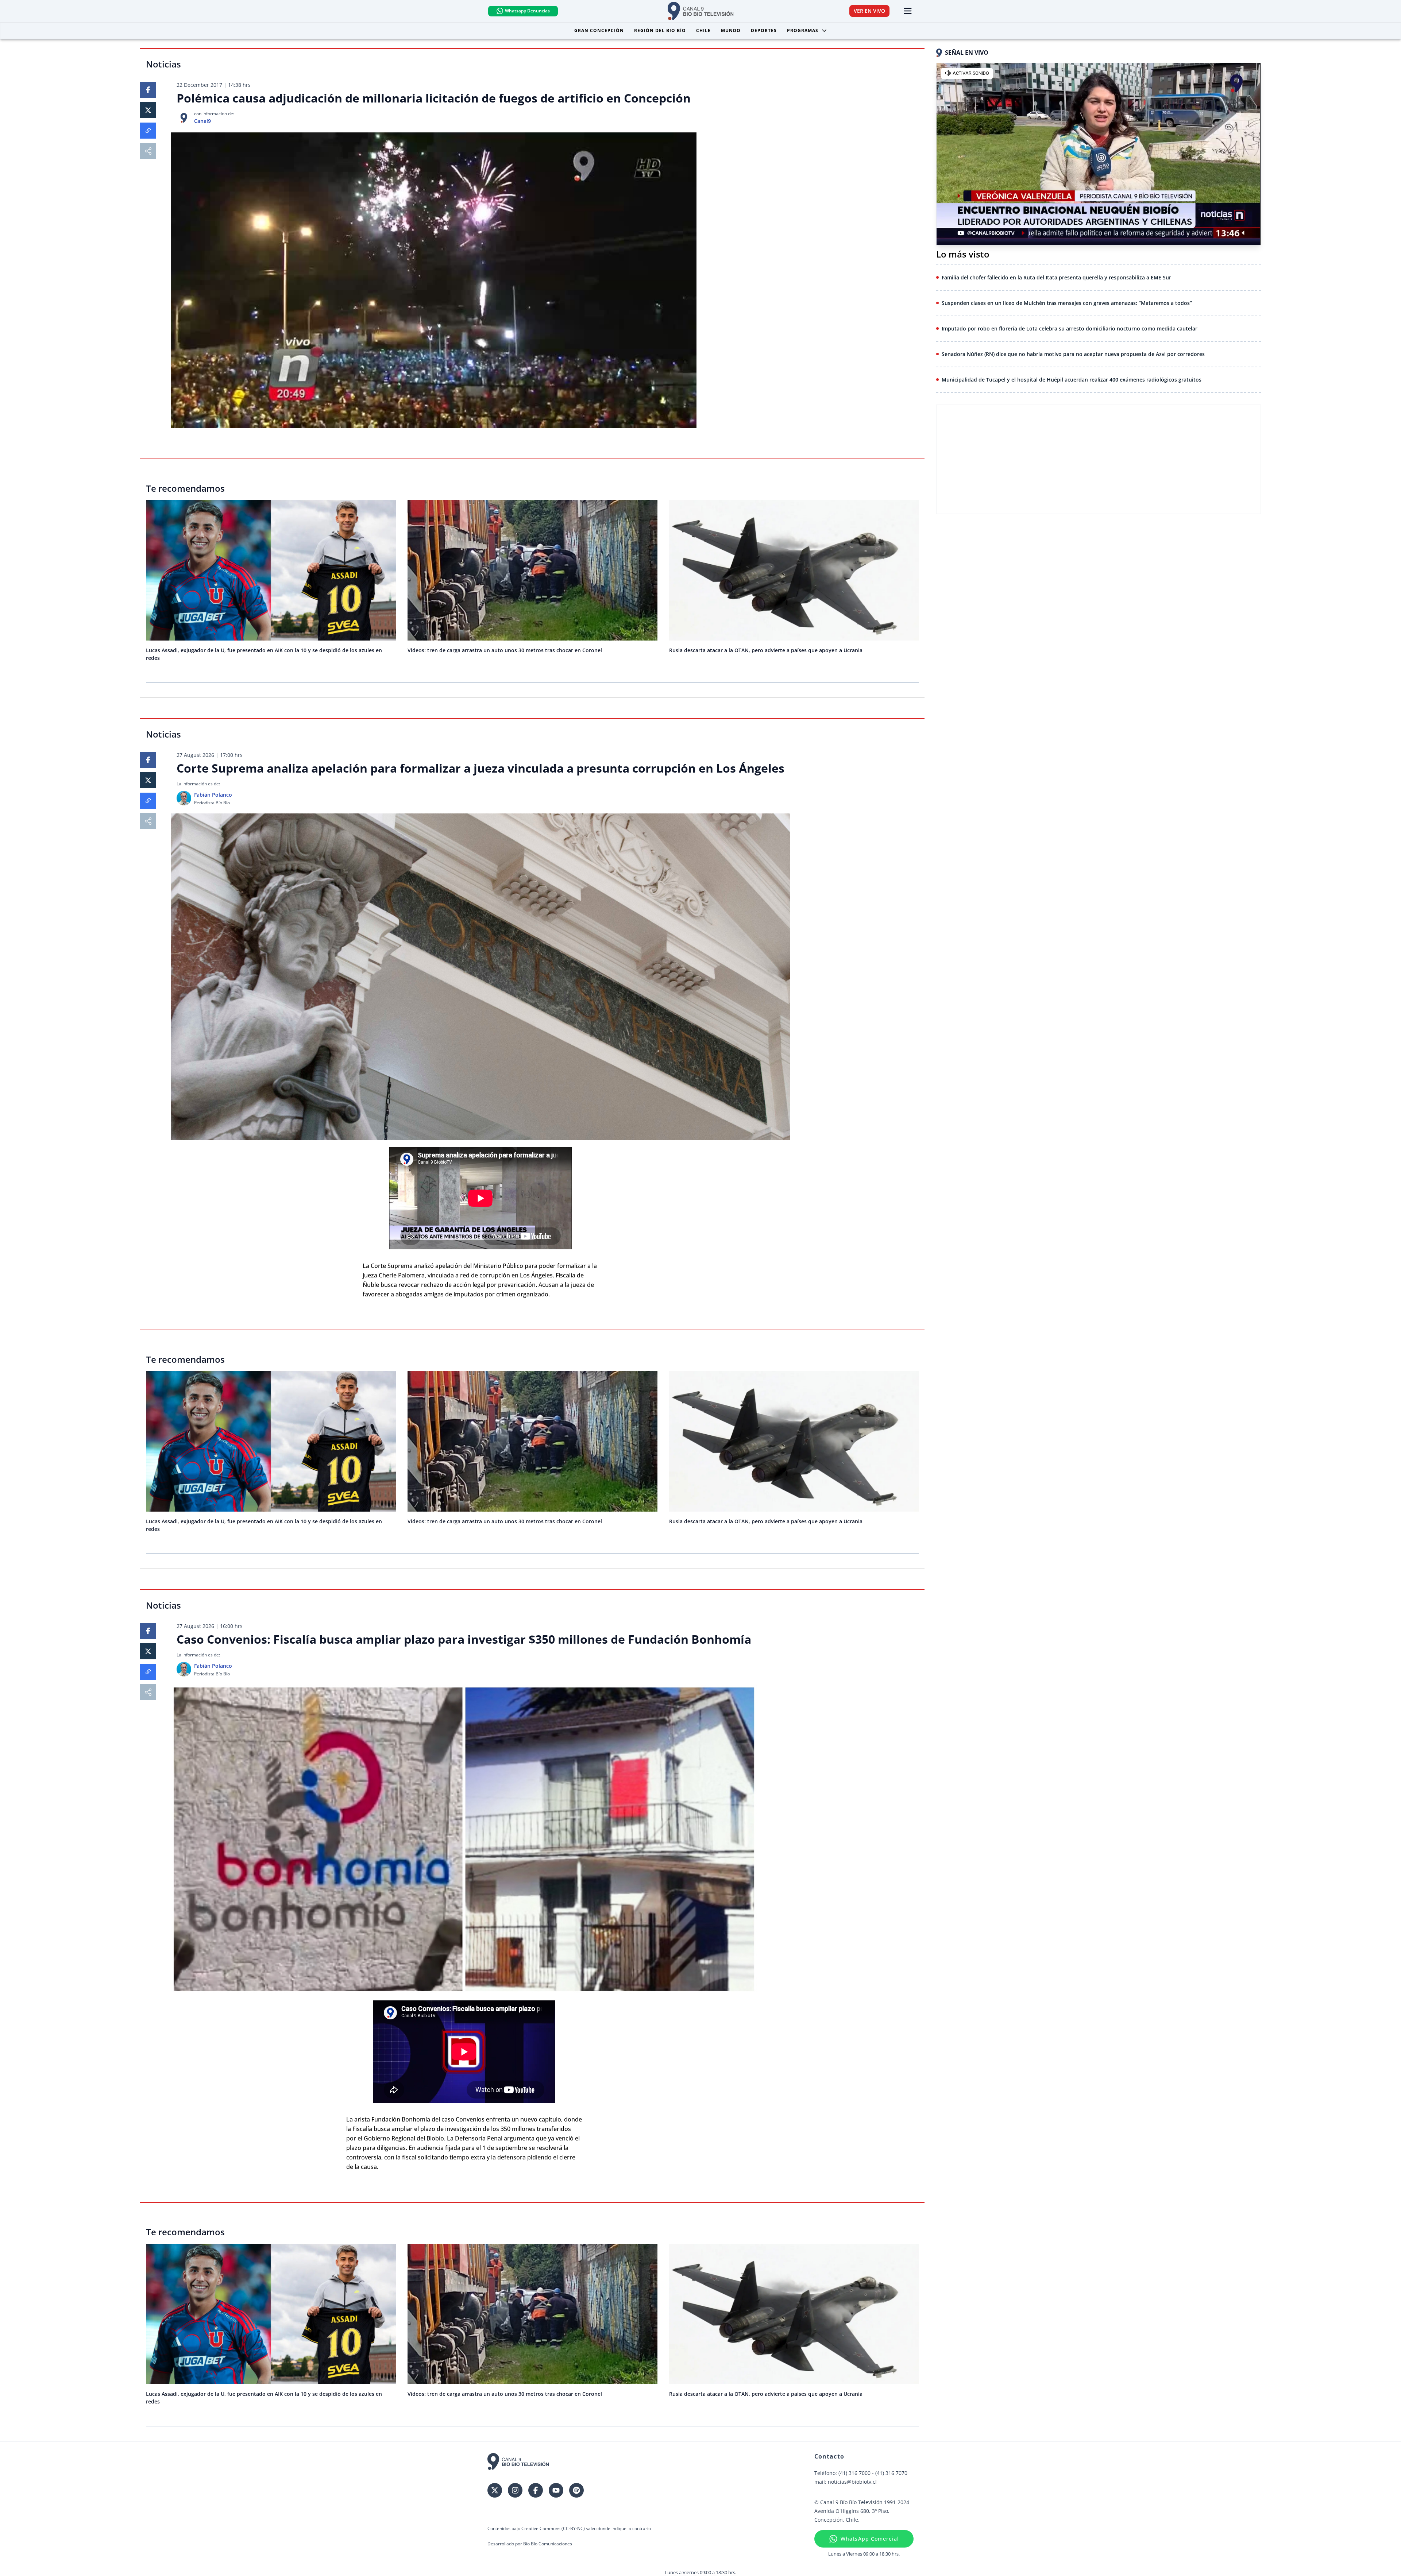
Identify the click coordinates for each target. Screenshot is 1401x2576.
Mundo (731, 30)
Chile (703, 30)
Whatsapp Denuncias (527, 11)
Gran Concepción (599, 30)
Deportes (764, 30)
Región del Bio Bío (660, 30)
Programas (803, 30)
